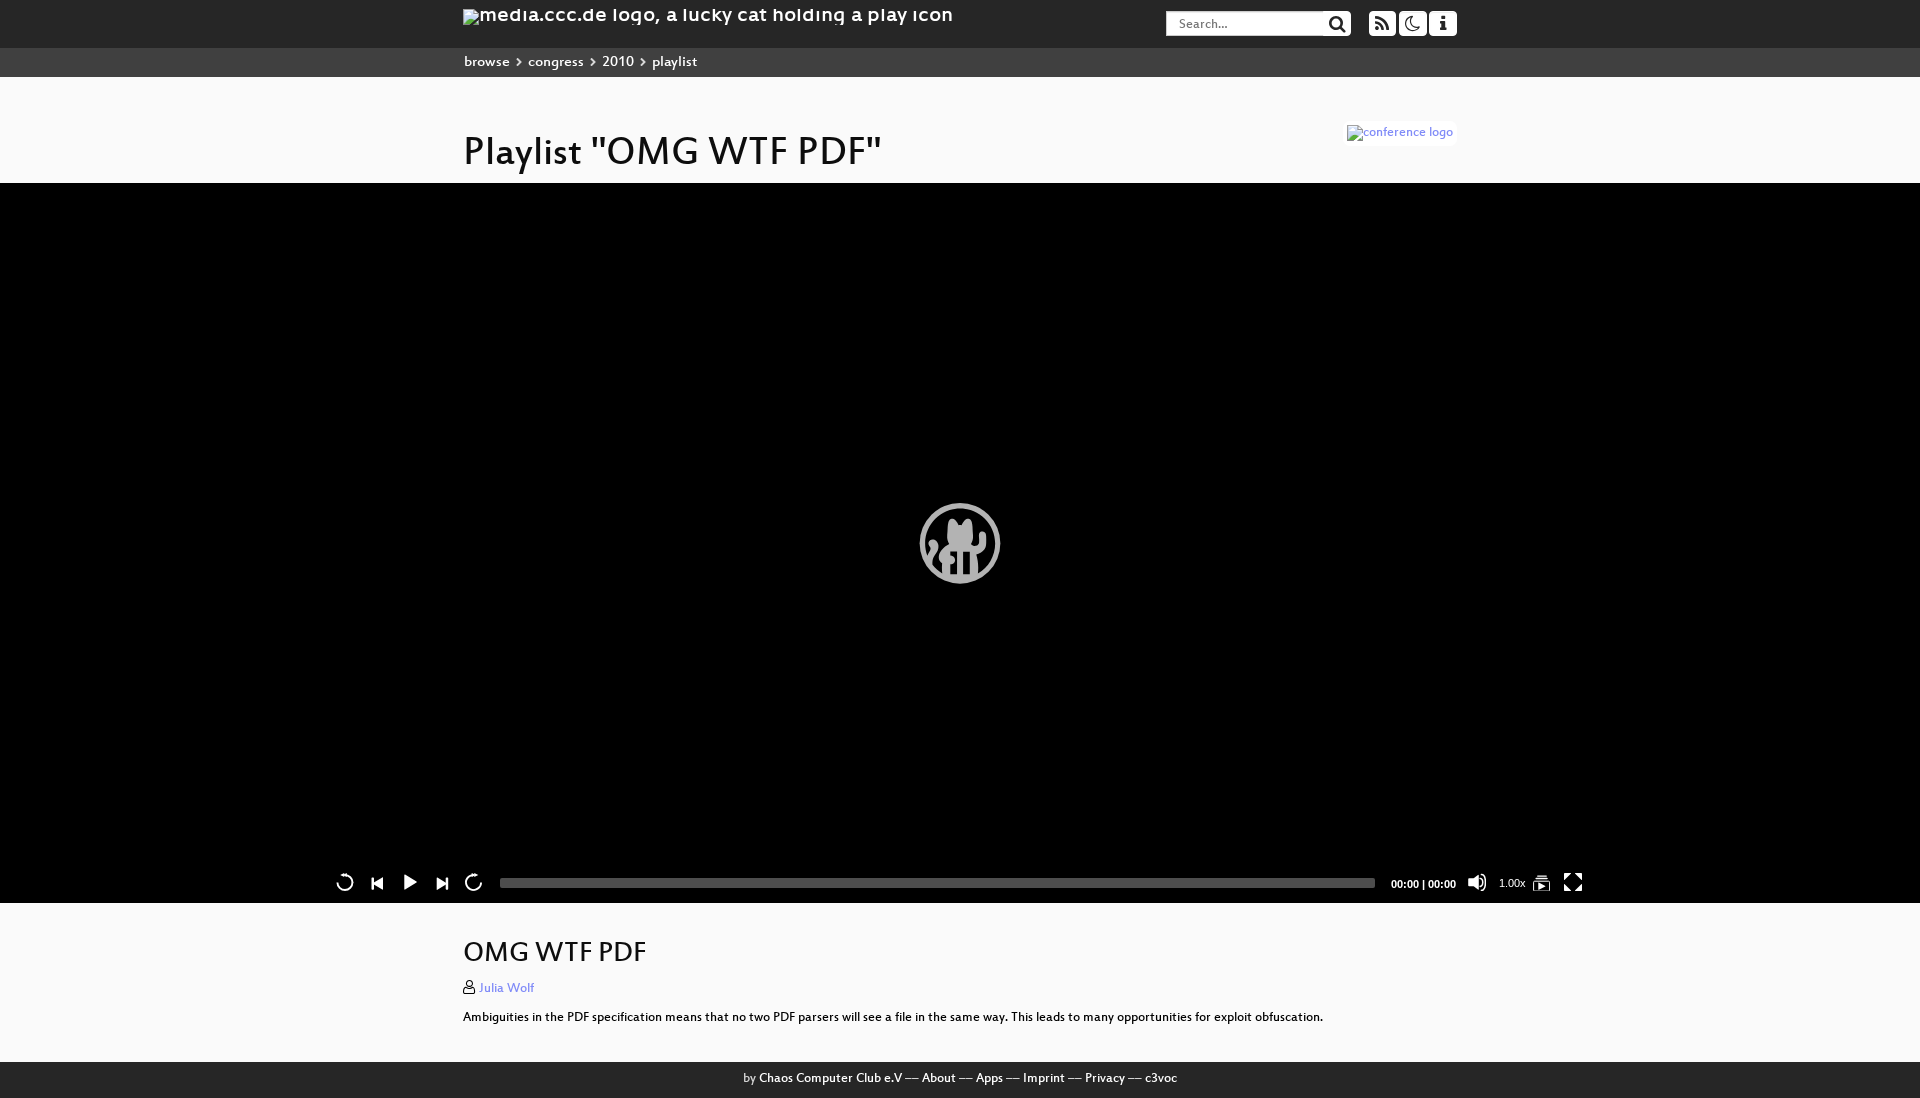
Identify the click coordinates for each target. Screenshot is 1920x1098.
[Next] (441, 882)
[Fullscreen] (1573, 882)
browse (487, 62)
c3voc (1161, 1079)
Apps (989, 1079)
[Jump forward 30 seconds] (473, 882)
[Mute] (1477, 882)
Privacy (1105, 1079)
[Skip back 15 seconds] (345, 882)
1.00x (1512, 883)
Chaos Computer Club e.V (830, 1079)
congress (556, 62)
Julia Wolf (506, 989)
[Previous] (377, 882)
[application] (960, 543)
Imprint (1044, 1079)
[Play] (960, 543)
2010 (618, 62)
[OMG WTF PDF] (1541, 882)
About (939, 1079)
